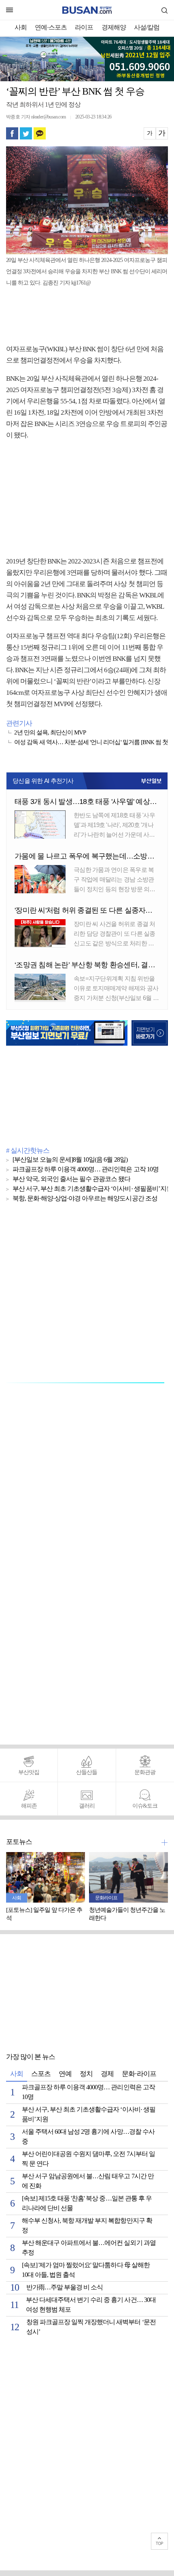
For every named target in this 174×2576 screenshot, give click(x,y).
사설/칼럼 (147, 28)
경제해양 (114, 28)
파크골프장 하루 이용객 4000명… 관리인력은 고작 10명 (86, 1170)
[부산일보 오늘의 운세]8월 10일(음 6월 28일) (70, 1160)
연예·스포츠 (51, 28)
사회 (21, 28)
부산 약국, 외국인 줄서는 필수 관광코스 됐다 (72, 1179)
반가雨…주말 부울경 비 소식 (65, 2288)
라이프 (84, 28)
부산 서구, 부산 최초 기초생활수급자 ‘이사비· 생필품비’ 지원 (92, 1189)
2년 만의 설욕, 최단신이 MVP (50, 733)
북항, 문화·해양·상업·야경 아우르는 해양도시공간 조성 (85, 1199)
